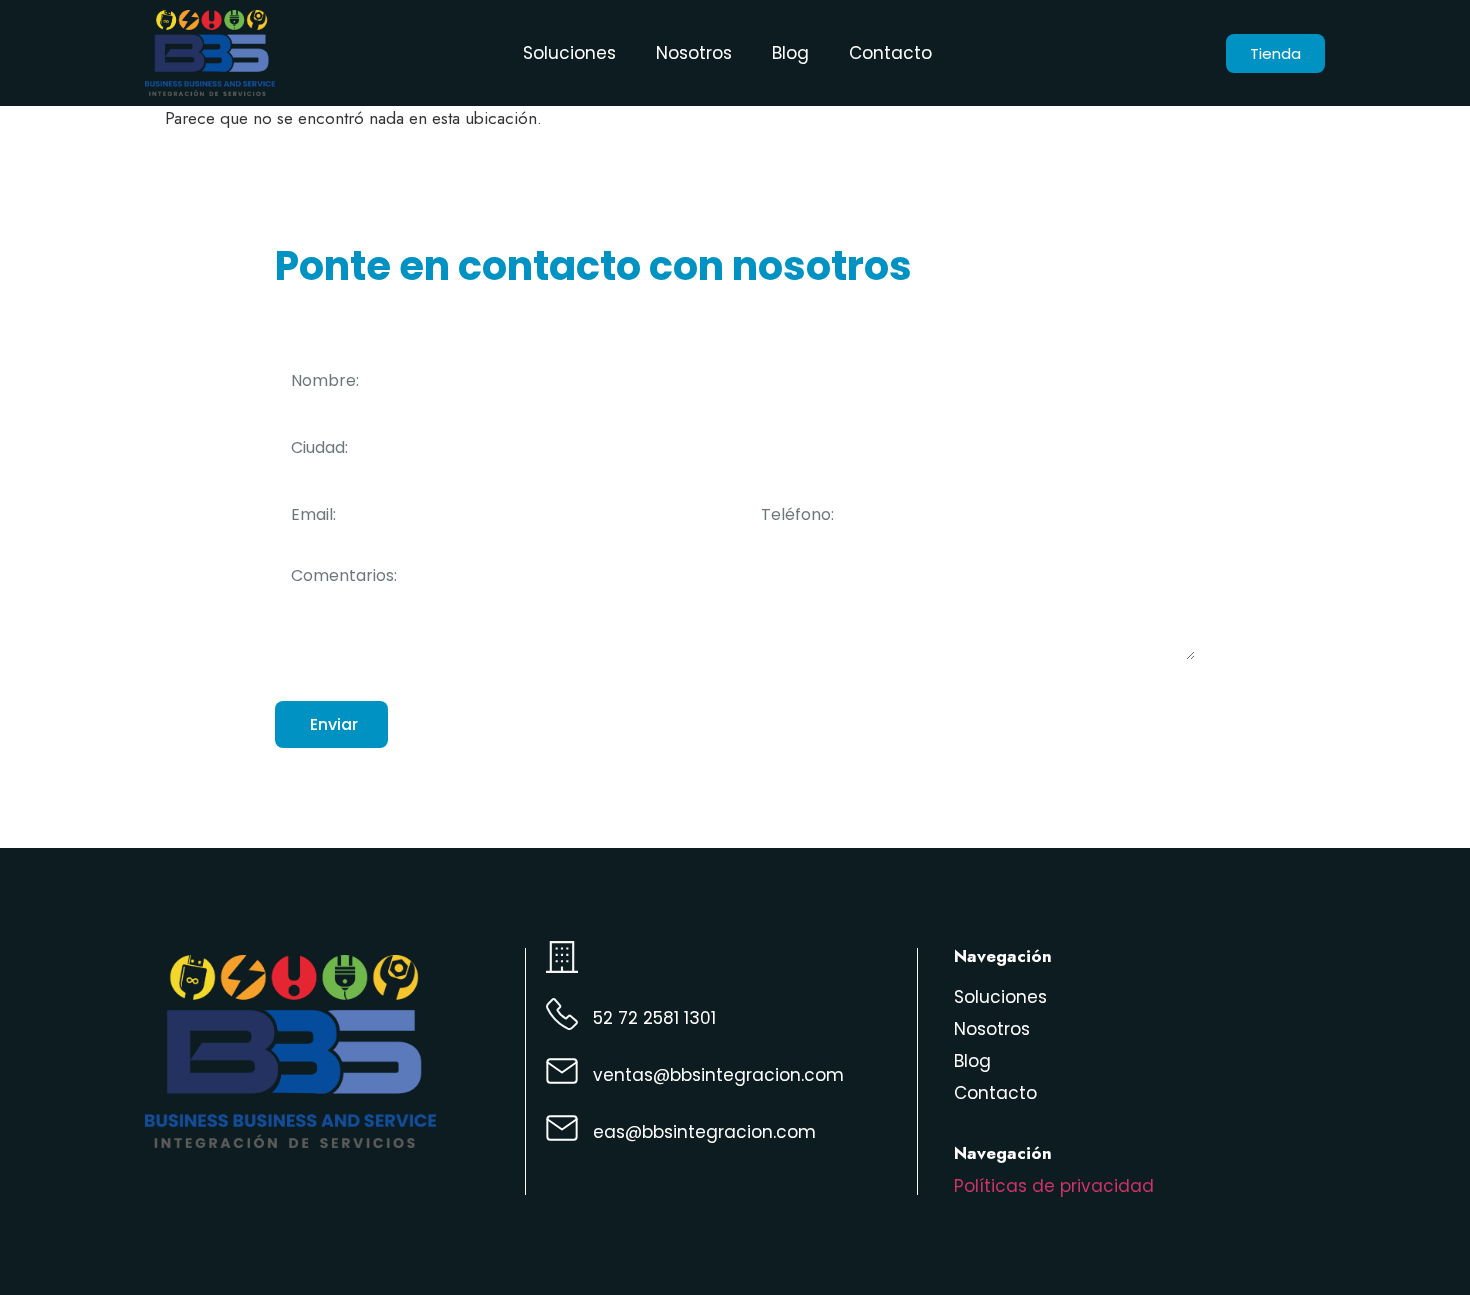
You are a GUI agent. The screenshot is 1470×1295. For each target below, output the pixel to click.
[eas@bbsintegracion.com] (562, 1128)
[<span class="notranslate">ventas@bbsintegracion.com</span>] (562, 1071)
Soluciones (569, 53)
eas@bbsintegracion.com (704, 1132)
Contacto (890, 53)
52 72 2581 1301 (654, 1018)
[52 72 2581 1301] (562, 1014)
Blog (790, 53)
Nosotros (694, 53)
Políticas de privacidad (1054, 1186)
